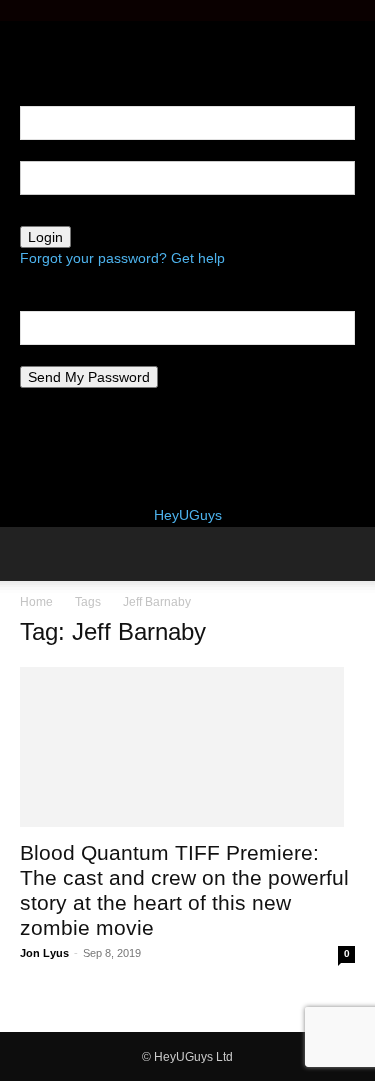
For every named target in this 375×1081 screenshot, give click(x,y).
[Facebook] (27, 32)
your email (53, 355)
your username (68, 150)
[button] (34, 554)
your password (66, 215)
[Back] (25, 53)
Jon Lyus (44, 953)
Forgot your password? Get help (122, 258)
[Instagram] (42, 32)
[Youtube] (70, 32)
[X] (57, 32)
